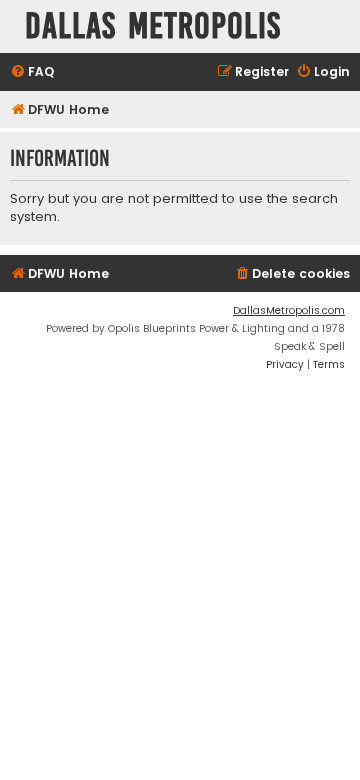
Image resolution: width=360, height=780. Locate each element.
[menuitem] (32, 72)
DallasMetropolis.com (289, 310)
